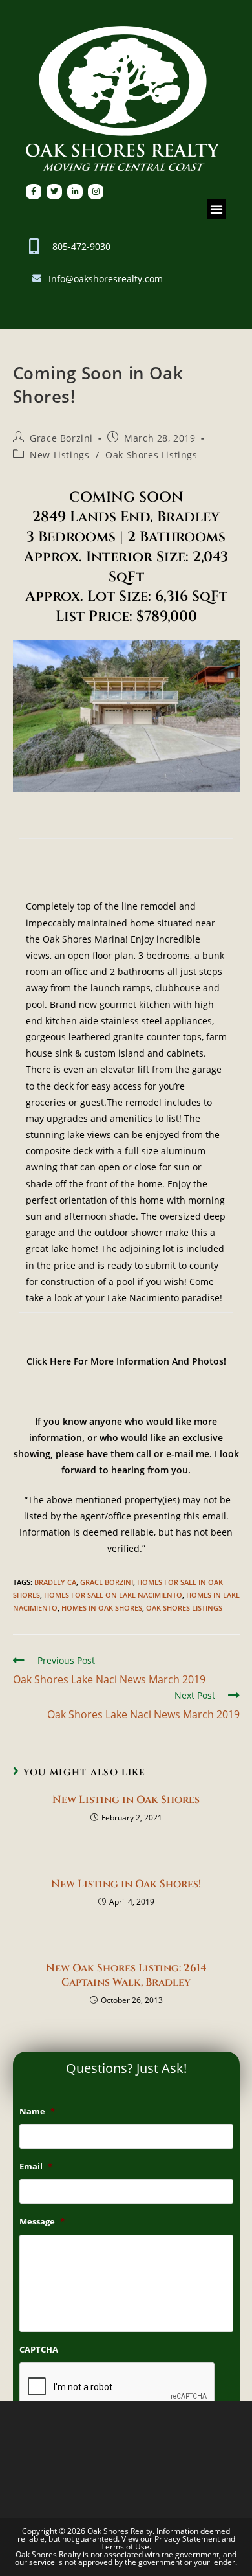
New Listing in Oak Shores (126, 1800)
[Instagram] (96, 192)
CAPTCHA (39, 2350)
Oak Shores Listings (151, 455)
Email (36, 2167)
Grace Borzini (61, 438)
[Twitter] (54, 192)
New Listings (59, 455)
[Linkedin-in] (75, 192)
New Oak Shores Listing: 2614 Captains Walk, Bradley (126, 1975)
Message (42, 2222)
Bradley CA (55, 1582)
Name (37, 2111)
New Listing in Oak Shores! (126, 1884)
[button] (216, 209)
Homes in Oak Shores (102, 1608)
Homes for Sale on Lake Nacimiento (113, 1595)
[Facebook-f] (34, 192)
